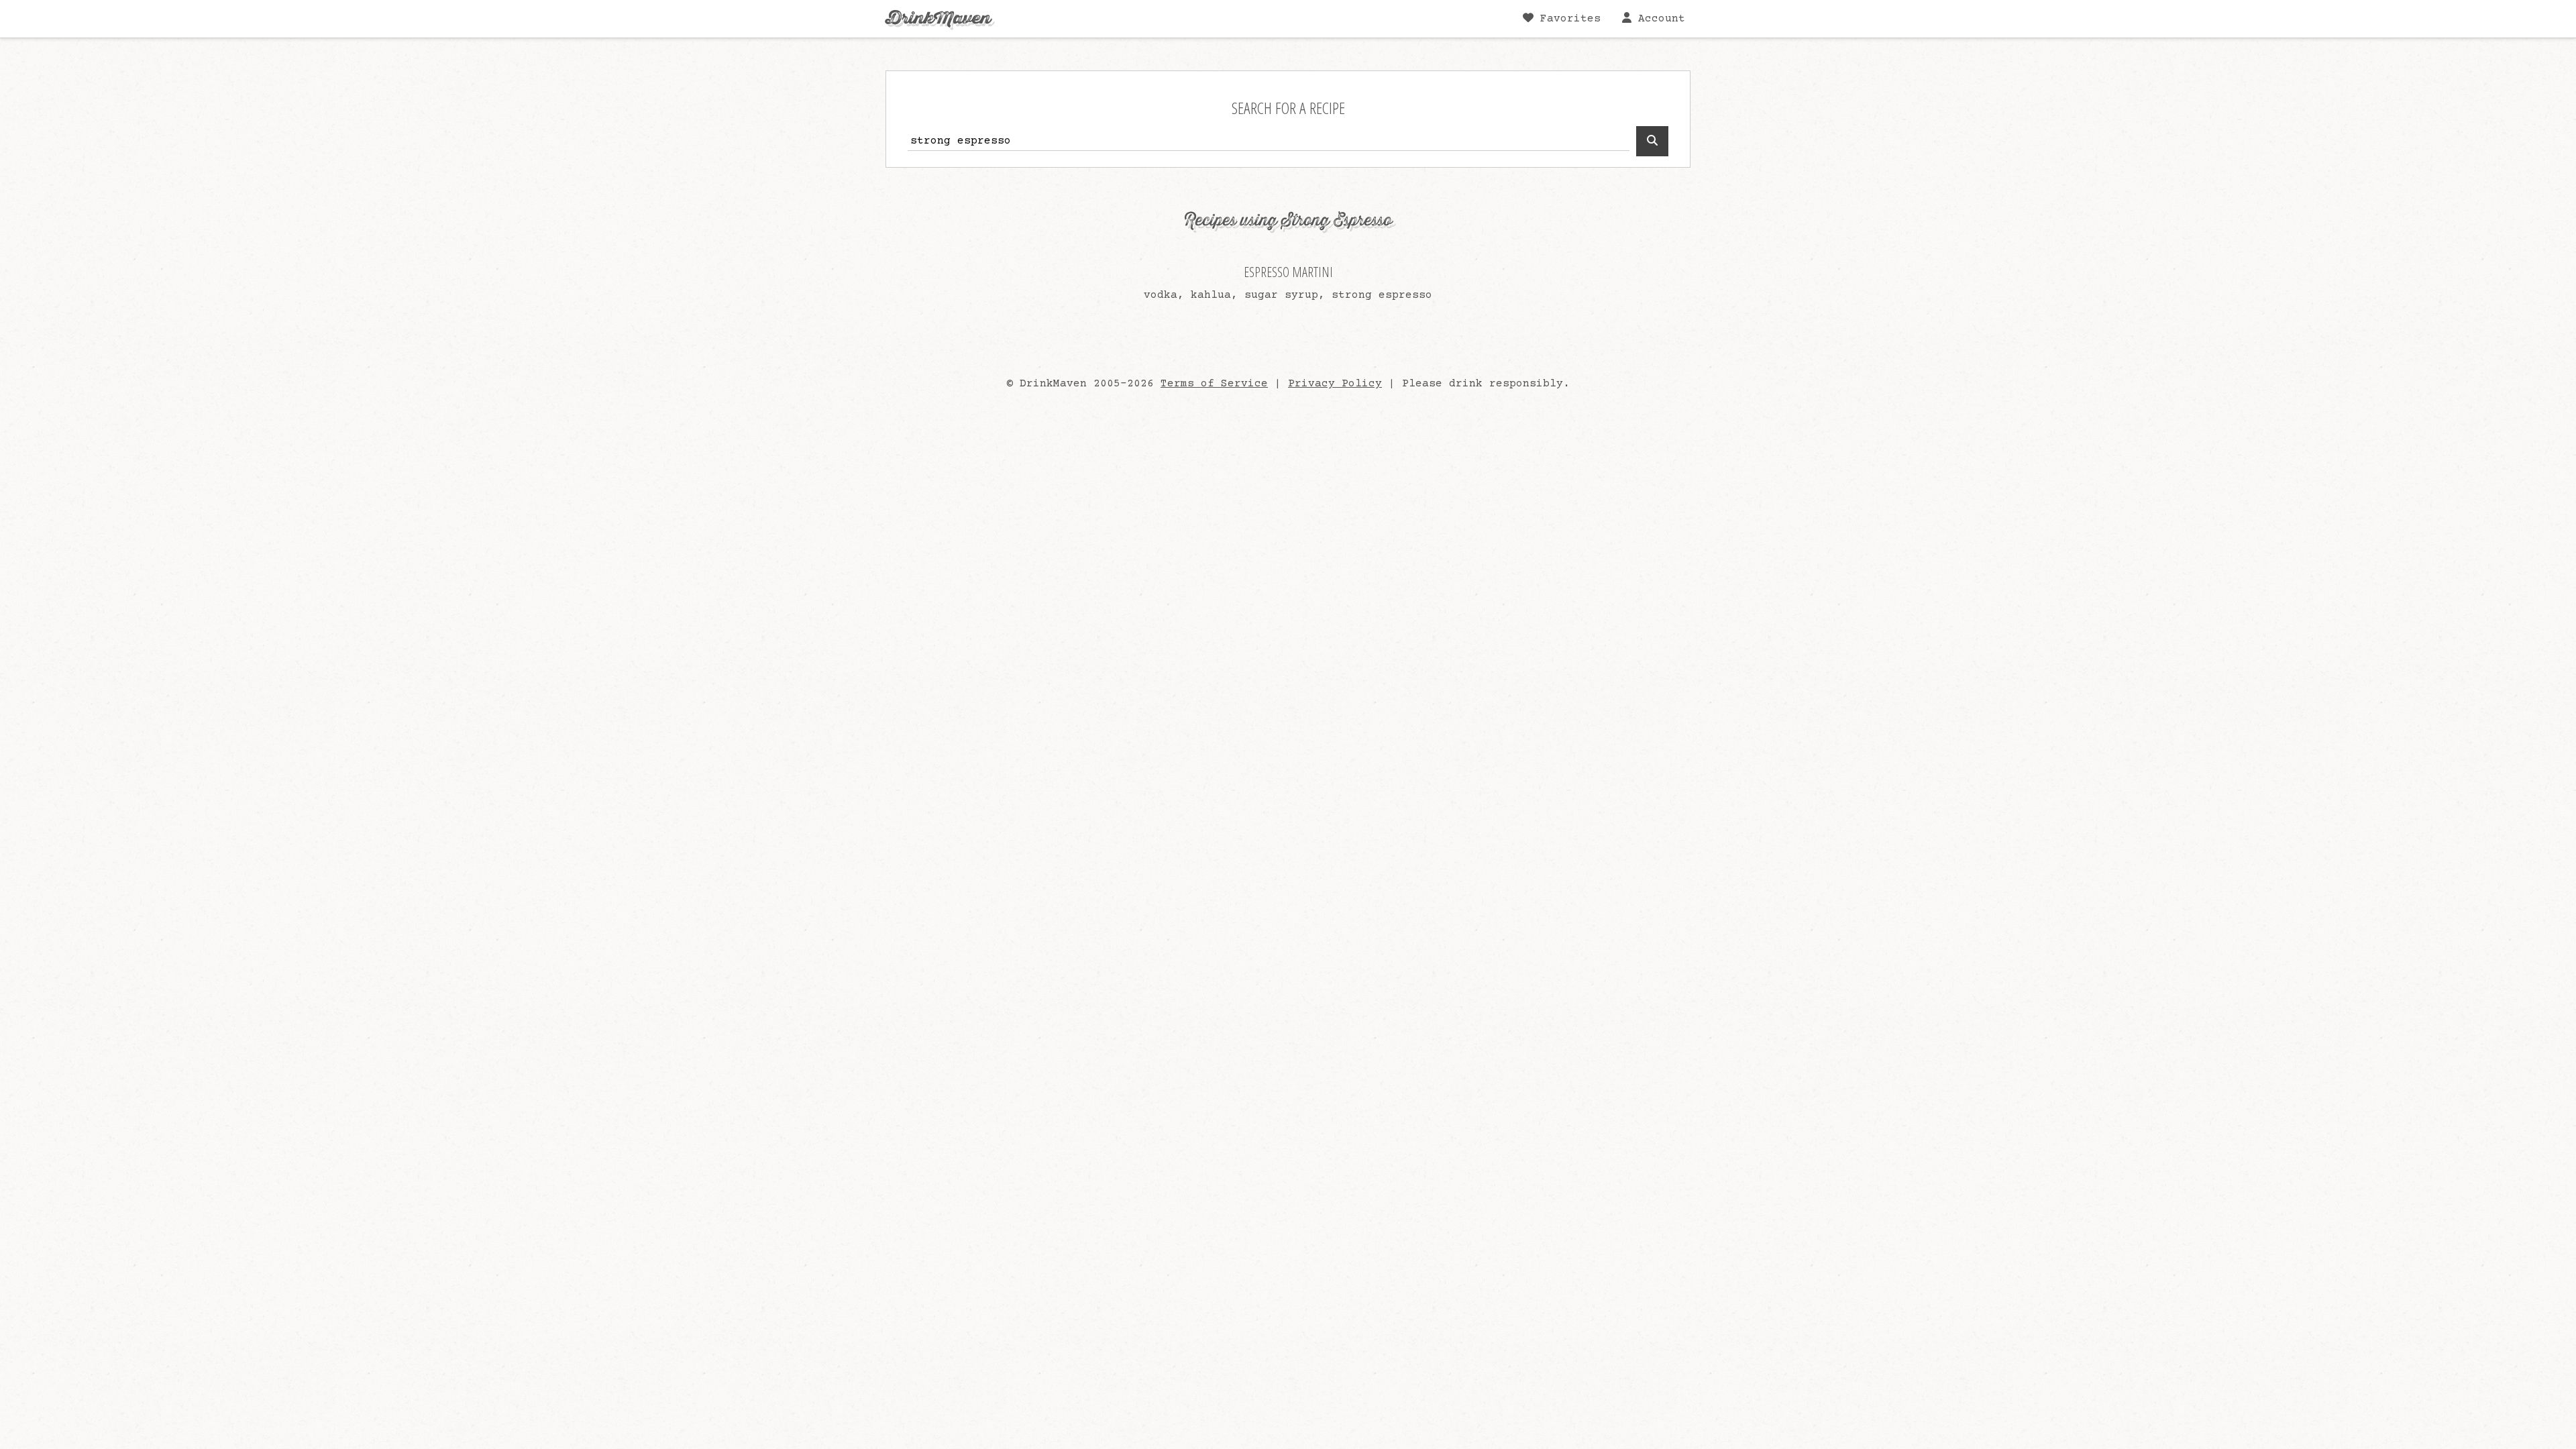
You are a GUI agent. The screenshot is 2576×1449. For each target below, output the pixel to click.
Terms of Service (1214, 384)
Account (1658, 19)
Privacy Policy (1335, 384)
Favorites (1567, 19)
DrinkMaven (938, 18)
